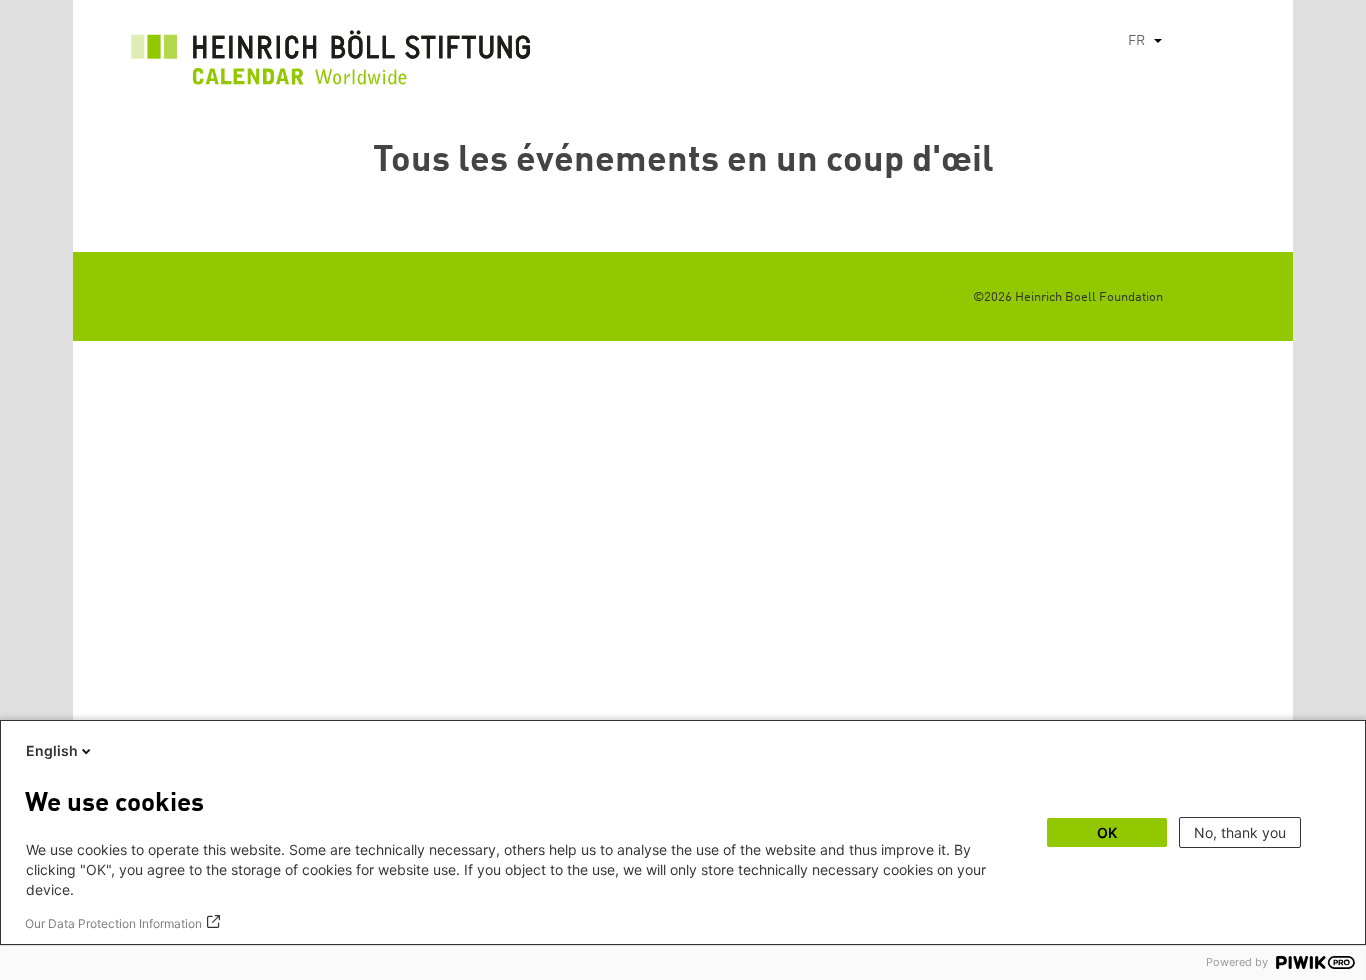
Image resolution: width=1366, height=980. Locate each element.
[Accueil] (331, 63)
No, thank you (1240, 832)
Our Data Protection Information (113, 923)
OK (1107, 832)
